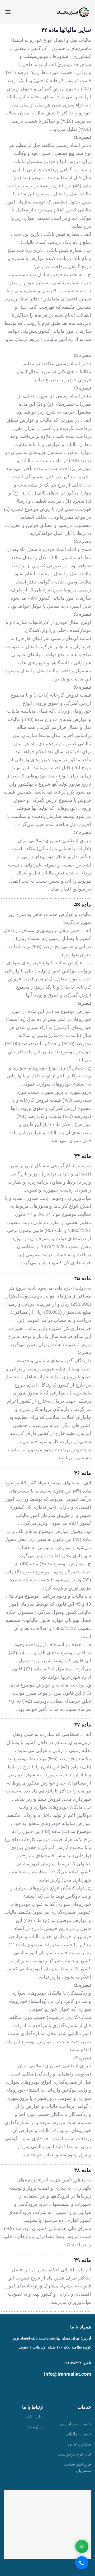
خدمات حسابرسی (75, 2424)
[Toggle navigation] (19, 12)
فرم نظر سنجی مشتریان (78, 2467)
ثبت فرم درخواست (74, 2454)
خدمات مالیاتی (78, 2434)
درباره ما (36, 2427)
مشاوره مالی (79, 2444)
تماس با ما (34, 2417)
